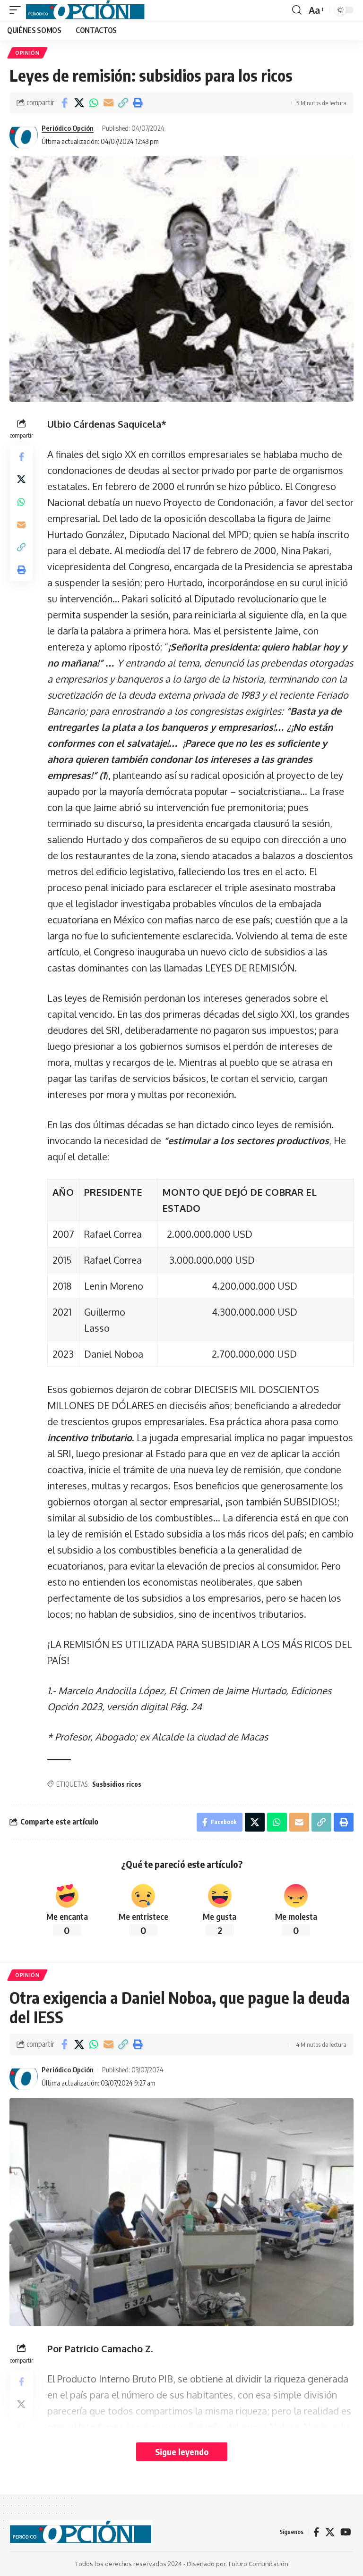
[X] (330, 2532)
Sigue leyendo (182, 2452)
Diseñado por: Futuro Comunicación (238, 2564)
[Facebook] (316, 2532)
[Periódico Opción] (85, 10)
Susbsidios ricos (117, 1784)
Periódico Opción (68, 128)
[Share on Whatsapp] (94, 103)
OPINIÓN (27, 53)
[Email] (108, 103)
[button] (17, 10)
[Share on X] (79, 103)
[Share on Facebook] (64, 103)
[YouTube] (346, 2532)
